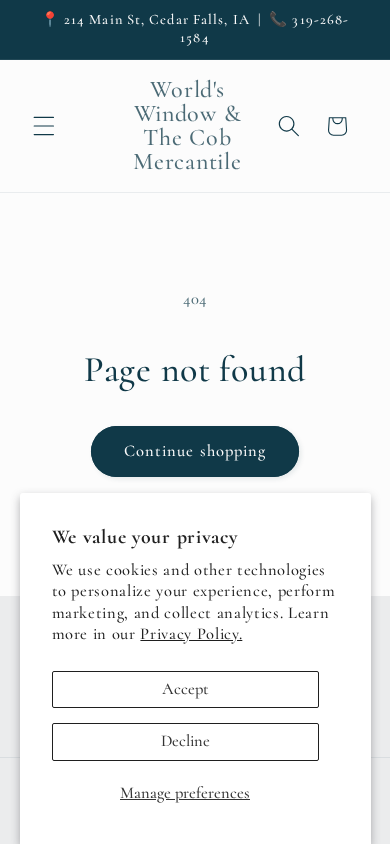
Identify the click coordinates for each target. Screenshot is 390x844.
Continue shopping (195, 451)
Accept (185, 689)
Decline (185, 741)
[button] (44, 126)
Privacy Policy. (191, 634)
